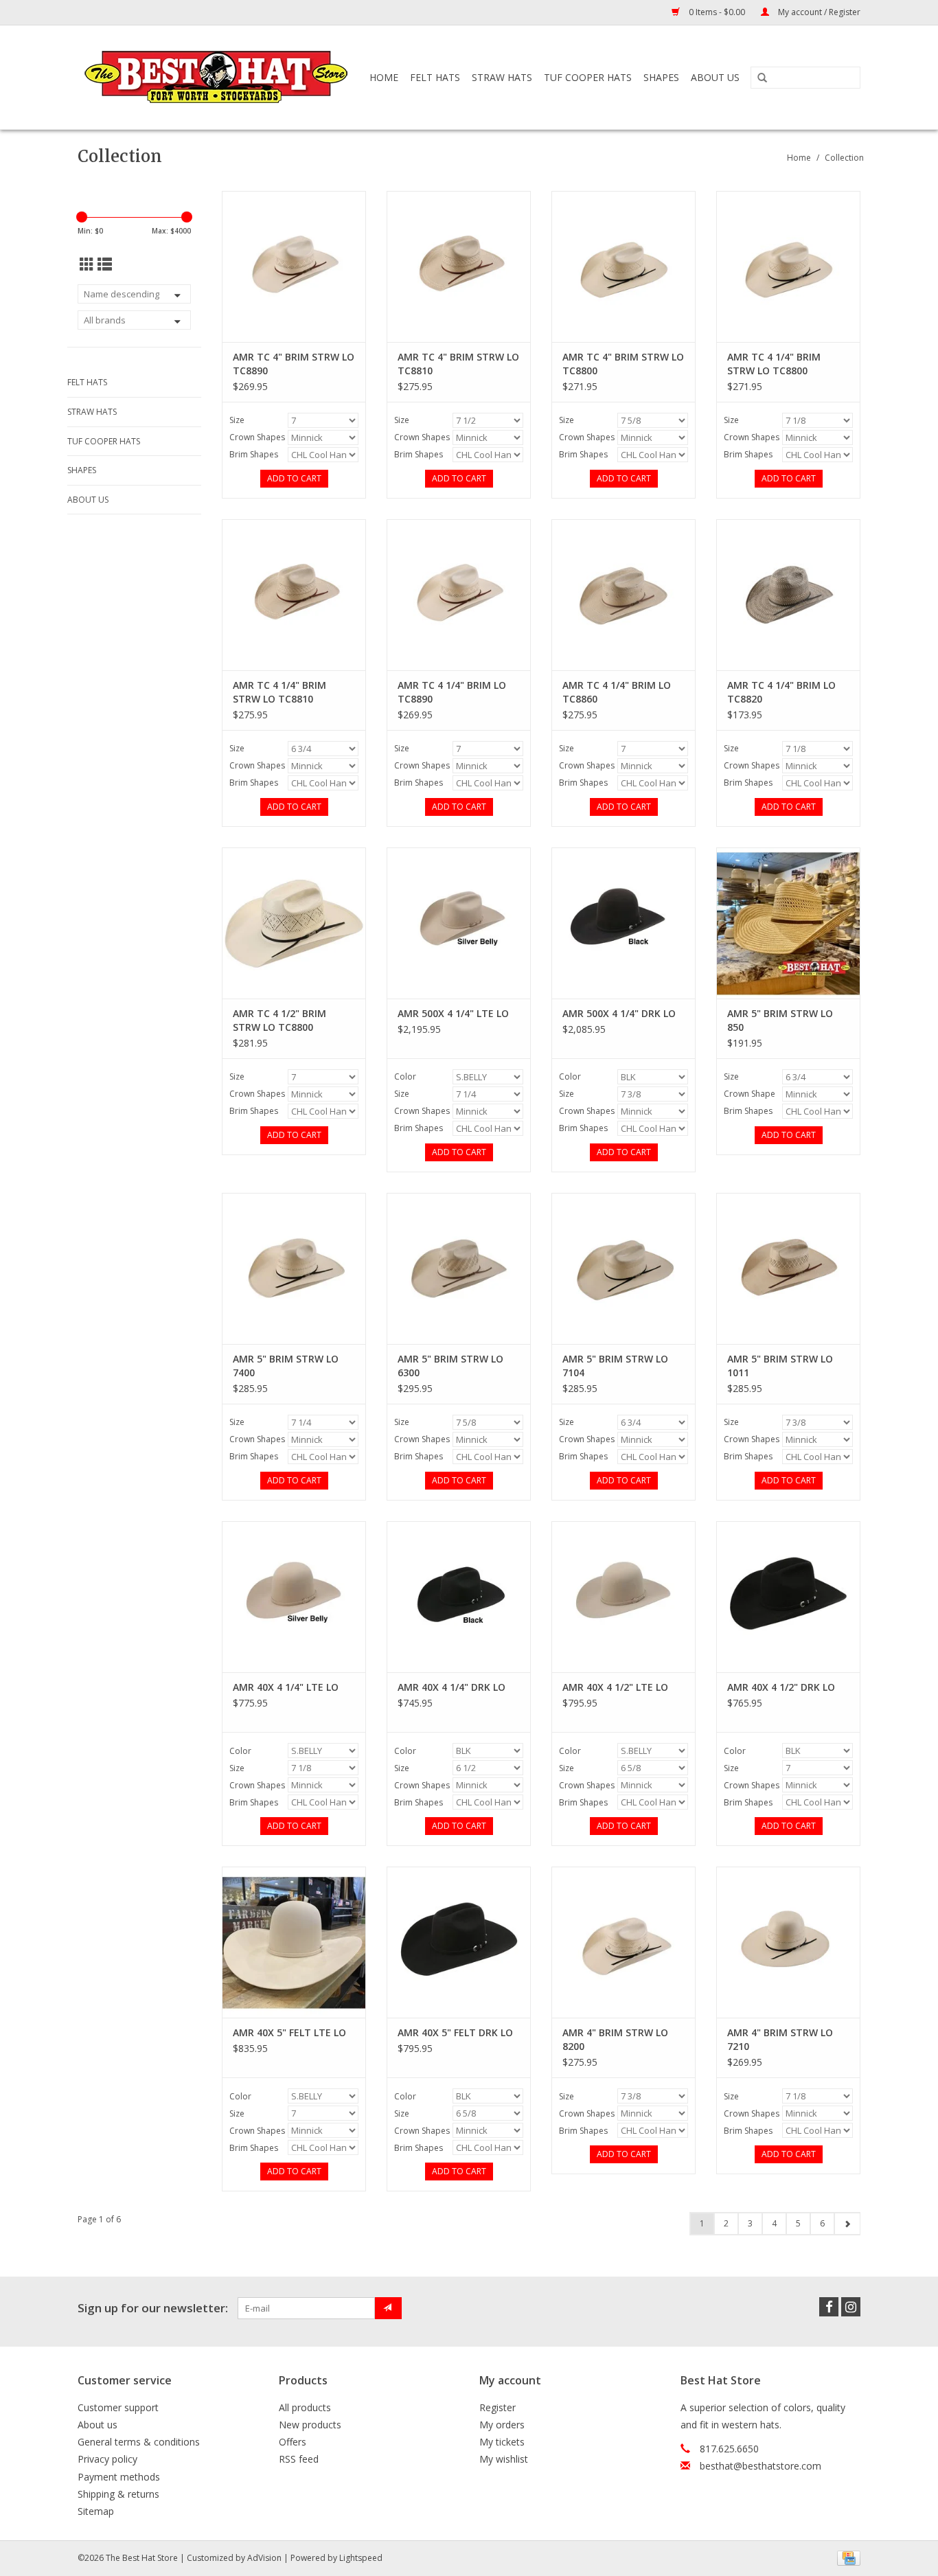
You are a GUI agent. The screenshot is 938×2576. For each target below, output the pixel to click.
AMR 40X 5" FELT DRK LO (455, 2032)
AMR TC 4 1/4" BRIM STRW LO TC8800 (774, 364)
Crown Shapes (257, 437)
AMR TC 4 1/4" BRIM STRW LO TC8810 (279, 692)
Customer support (118, 2407)
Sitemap (96, 2511)
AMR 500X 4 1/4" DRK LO (619, 1013)
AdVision (264, 2558)
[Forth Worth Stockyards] (217, 77)
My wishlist (504, 2459)
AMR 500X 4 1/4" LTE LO (453, 1013)
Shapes (661, 77)
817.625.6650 (729, 2449)
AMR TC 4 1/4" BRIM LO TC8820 (781, 692)
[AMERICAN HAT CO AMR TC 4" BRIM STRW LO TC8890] (294, 266)
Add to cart (294, 478)
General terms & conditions (139, 2442)
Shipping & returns (118, 2494)
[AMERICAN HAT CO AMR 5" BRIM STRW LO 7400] (294, 1268)
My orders (502, 2425)
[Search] (762, 78)
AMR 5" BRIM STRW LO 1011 (780, 1366)
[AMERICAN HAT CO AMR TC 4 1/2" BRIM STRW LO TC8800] (294, 923)
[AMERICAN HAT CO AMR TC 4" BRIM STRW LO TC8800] (624, 266)
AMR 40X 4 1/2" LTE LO (615, 1687)
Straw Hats (502, 77)
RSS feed (299, 2459)
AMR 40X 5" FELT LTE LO (289, 2032)
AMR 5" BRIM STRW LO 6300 (450, 1366)
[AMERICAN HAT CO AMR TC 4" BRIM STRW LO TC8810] (459, 266)
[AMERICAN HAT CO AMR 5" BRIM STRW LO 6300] (459, 1268)
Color (405, 1076)
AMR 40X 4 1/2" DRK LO (781, 1687)
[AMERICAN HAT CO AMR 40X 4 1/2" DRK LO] (788, 1597)
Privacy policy (107, 2459)
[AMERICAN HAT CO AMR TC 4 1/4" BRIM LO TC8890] (459, 595)
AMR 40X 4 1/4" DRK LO (451, 1687)
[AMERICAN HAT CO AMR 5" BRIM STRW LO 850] (788, 923)
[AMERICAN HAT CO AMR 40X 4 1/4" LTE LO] (294, 1597)
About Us (715, 77)
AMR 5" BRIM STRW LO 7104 (615, 1366)
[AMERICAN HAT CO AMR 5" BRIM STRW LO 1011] (788, 1268)
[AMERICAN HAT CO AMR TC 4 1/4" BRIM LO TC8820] (788, 595)
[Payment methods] (846, 2557)
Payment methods (119, 2477)
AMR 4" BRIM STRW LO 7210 (780, 2039)
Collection (844, 158)
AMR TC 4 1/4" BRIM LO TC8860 (617, 692)
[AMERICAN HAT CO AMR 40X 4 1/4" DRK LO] (459, 1597)
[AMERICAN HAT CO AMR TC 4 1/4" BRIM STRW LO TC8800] (788, 266)
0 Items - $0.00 (717, 12)
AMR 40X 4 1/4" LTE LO (286, 1687)
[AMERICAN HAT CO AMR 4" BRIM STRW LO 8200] (624, 1942)
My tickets (502, 2442)
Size (237, 420)
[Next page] (847, 2224)
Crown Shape (750, 1094)
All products (305, 2407)
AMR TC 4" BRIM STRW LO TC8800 (623, 364)
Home (384, 77)
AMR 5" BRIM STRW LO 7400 (286, 1366)
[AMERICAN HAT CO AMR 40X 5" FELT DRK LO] (459, 1942)
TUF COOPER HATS (588, 77)
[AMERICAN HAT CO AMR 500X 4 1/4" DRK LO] (624, 923)
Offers (293, 2442)
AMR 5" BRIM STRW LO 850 (780, 1020)
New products (310, 2425)
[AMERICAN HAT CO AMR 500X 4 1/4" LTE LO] (459, 923)
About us (98, 2425)
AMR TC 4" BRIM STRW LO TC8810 (458, 364)
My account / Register (818, 12)
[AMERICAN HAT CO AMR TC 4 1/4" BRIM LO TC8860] (624, 595)
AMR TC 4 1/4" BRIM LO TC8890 (452, 692)
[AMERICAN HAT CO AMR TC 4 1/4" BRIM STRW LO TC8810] (294, 595)
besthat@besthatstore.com (760, 2466)
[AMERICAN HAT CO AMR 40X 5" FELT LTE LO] (294, 1942)
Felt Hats (435, 77)
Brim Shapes (254, 454)
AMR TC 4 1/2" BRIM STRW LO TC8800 (279, 1020)
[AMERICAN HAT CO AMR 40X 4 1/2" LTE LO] (624, 1597)
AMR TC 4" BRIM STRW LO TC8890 (294, 364)
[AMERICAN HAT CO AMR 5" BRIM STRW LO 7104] (624, 1268)
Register (497, 2407)
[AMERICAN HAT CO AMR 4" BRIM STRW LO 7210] (788, 1942)
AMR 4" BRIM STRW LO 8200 (615, 2039)
